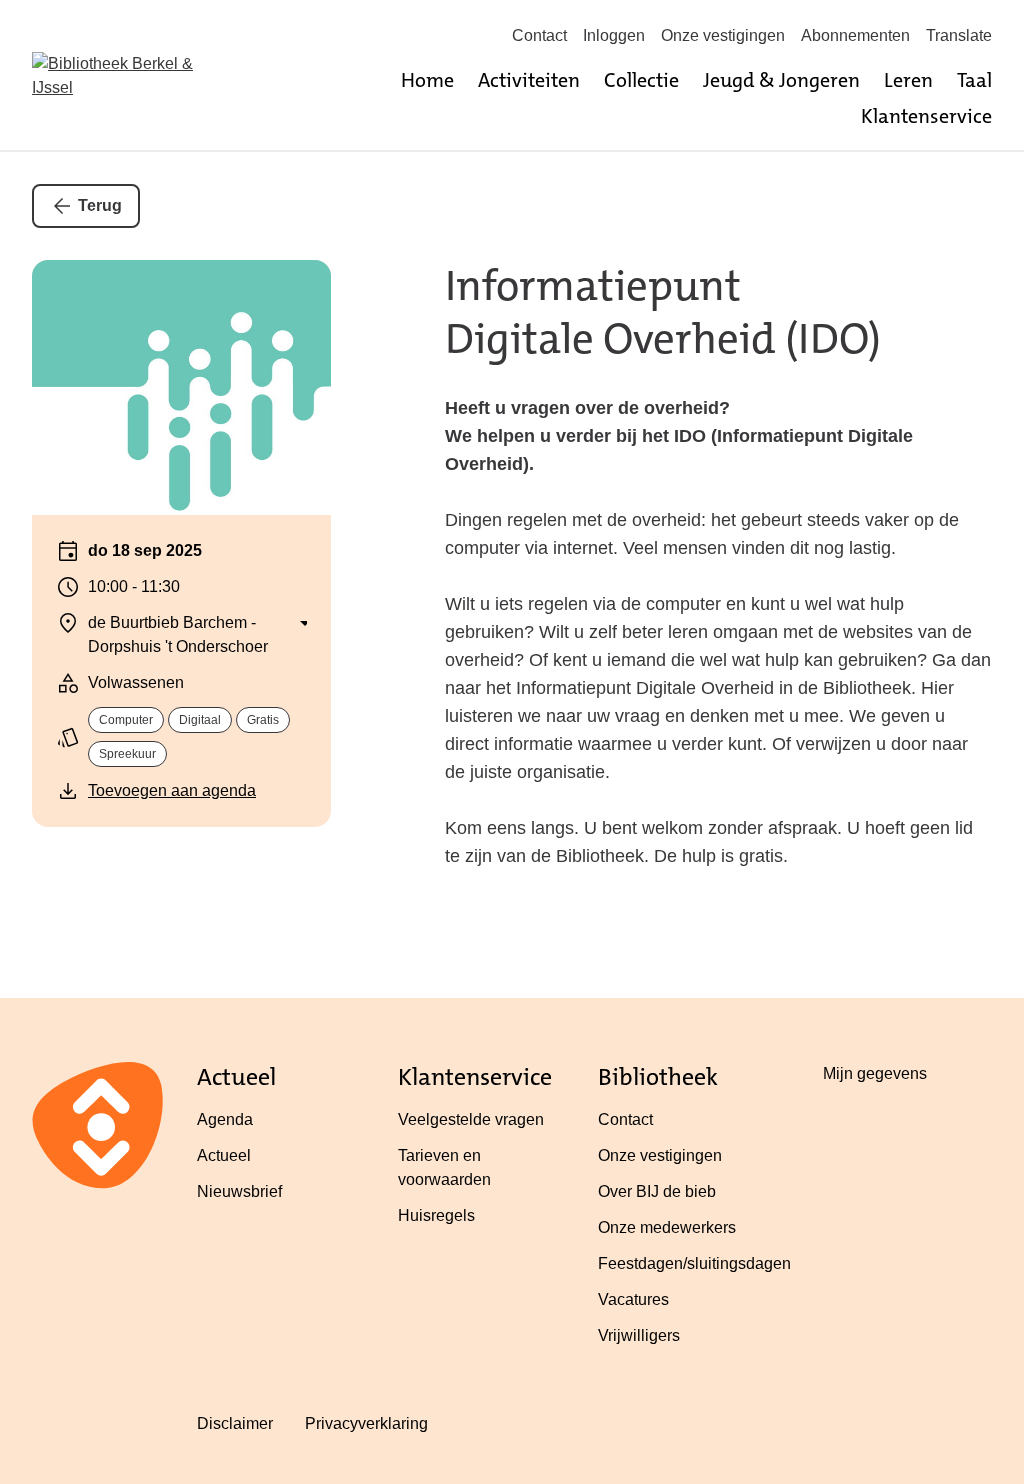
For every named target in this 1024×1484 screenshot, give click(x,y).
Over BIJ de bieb (657, 1191)
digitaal (200, 720)
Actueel (224, 1155)
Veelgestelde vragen (471, 1119)
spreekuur (127, 754)
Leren (908, 80)
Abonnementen (855, 35)
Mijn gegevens (875, 1073)
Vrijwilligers (639, 1335)
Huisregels (436, 1215)
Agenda (225, 1119)
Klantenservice (926, 116)
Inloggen (614, 35)
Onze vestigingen (723, 35)
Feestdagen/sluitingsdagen (694, 1263)
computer (126, 720)
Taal (974, 80)
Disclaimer (235, 1423)
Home (427, 80)
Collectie (641, 80)
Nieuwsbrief (239, 1191)
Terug (100, 205)
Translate (959, 35)
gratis (263, 720)
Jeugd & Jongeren (781, 80)
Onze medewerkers (667, 1227)
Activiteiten (529, 80)
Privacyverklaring (366, 1423)
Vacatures (633, 1299)
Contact (539, 35)
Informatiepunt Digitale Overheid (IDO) (663, 312)
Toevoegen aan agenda (172, 790)
